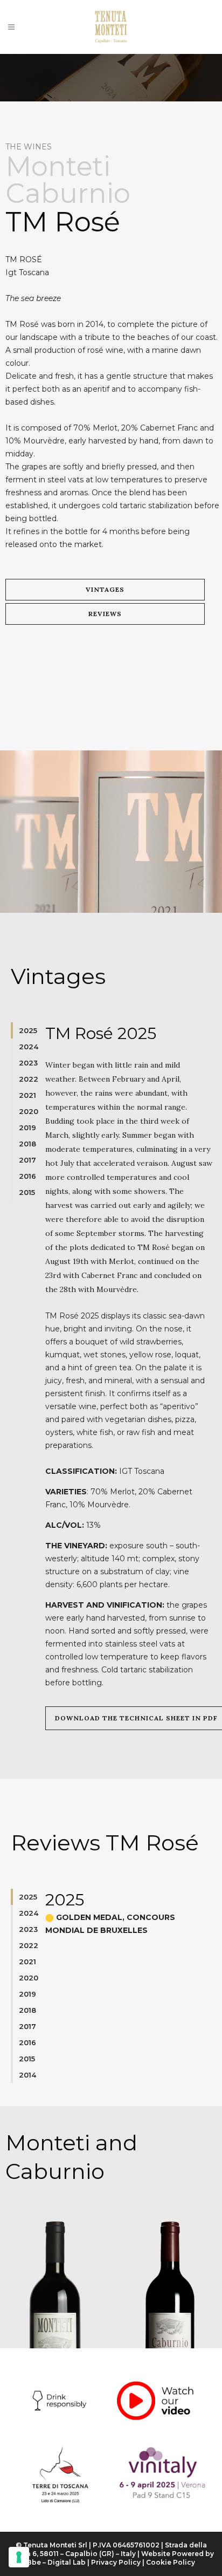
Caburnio (68, 193)
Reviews (105, 614)
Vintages (105, 589)
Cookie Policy (171, 2562)
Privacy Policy (116, 2562)
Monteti (58, 166)
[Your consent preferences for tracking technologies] (19, 2557)
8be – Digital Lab (56, 2562)
